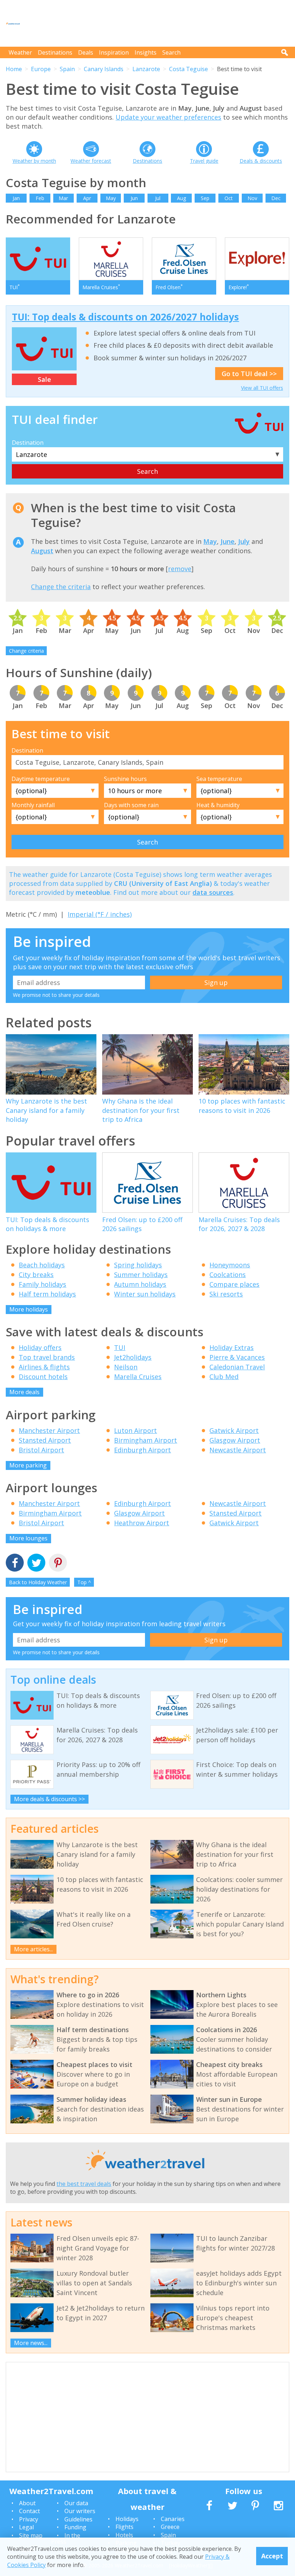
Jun (134, 198)
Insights (146, 52)
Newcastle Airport (238, 1450)
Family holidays (42, 1284)
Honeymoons (230, 1265)
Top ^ (84, 1582)
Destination (28, 443)
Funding (75, 2527)
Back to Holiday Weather (38, 1582)
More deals (24, 1392)
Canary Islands (104, 69)
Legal (26, 2527)
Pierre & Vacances (237, 1357)
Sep (205, 198)
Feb (40, 198)
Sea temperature (219, 779)
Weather (20, 52)
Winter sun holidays (145, 1294)
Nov (252, 198)
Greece (170, 2527)
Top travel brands (47, 1357)
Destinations (55, 52)
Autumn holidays (140, 1284)
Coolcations (228, 1275)
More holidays (29, 1309)
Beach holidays (42, 1265)
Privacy (29, 2519)
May (111, 198)
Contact (29, 2511)
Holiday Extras (232, 1347)
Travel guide (204, 161)
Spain (67, 69)
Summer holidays (141, 1275)
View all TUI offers (262, 388)
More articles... (33, 1949)
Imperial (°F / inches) (100, 914)
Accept (272, 2556)
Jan (16, 198)
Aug (181, 198)
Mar (63, 198)
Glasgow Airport (235, 1440)
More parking (28, 1465)
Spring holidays (138, 1265)
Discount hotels (43, 1377)
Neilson (126, 1367)
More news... (31, 2343)
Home (14, 69)
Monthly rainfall (33, 805)
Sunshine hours (125, 779)
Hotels (124, 2535)
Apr (87, 198)
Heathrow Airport (142, 1523)
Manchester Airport (49, 1430)
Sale (44, 379)
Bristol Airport (41, 1450)
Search (171, 52)
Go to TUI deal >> (249, 374)
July (244, 541)
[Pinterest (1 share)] (58, 1564)
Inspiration (114, 52)
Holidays (127, 2519)
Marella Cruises (138, 1377)
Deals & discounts (261, 161)
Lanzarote (146, 69)
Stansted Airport (45, 1440)
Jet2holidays (133, 1357)
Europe (41, 69)
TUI (120, 1347)
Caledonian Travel (237, 1367)
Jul (158, 198)
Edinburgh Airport (142, 1450)
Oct (229, 198)
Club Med (224, 1377)
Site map (31, 2535)
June (228, 541)
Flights (124, 2527)
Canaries (173, 2519)
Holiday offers (40, 1347)
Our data (76, 2503)
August (42, 551)
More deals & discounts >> (49, 1799)
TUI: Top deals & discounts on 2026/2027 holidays (125, 317)
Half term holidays (47, 1294)
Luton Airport (135, 1430)
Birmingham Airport (146, 1440)
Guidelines (78, 2519)
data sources (213, 892)
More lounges (28, 1538)
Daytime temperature (41, 779)
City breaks (36, 1275)
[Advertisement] (158, 23)
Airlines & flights (44, 1367)
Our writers (80, 2511)
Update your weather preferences (168, 117)
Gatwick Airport (234, 1430)
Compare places (234, 1284)
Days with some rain (131, 805)
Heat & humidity (218, 805)
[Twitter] (36, 1564)
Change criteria (26, 651)
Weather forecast (91, 161)
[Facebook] (15, 1564)
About (27, 2503)
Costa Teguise (189, 69)
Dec (276, 198)
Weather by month (34, 161)
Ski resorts (226, 1294)
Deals (86, 52)
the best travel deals (84, 2184)
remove (180, 569)
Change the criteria (61, 587)
